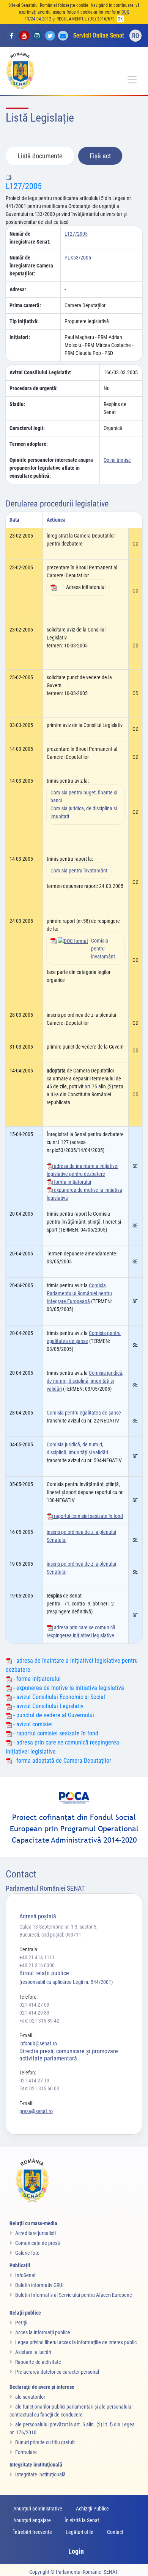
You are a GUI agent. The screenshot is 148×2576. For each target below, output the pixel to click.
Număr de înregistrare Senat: (30, 238)
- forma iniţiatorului (36, 1679)
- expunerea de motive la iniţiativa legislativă (68, 1688)
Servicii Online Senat (99, 35)
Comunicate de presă (38, 2243)
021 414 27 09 (34, 2005)
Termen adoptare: (29, 444)
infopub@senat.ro (38, 2043)
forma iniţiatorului (72, 1182)
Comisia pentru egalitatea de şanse (84, 1413)
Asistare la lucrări (33, 2352)
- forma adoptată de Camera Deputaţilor (61, 1761)
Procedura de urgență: (34, 388)
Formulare (26, 2452)
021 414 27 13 (34, 2080)
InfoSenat (25, 2275)
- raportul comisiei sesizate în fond (55, 1733)
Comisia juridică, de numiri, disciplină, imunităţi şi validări (85, 1381)
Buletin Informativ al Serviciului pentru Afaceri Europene (74, 2295)
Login (76, 2551)
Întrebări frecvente (33, 2532)
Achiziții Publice (92, 2509)
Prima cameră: (25, 305)
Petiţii (21, 2323)
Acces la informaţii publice (43, 2332)
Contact (115, 2532)
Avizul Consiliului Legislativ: (40, 372)
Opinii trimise (117, 460)
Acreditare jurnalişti (35, 2233)
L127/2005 (24, 186)
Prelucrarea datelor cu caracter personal (57, 2372)
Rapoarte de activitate (38, 2362)
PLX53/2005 (78, 258)
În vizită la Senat (82, 2520)
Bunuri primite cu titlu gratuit (45, 2442)
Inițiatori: (20, 337)
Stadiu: (17, 404)
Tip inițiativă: (24, 321)
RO (136, 36)
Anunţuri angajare (32, 2520)
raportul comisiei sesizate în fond (88, 1516)
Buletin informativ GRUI (39, 2285)
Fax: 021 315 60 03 (39, 2088)
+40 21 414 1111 (37, 1957)
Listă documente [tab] (40, 156)
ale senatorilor (30, 2397)
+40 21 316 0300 (37, 1965)
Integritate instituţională (40, 2474)
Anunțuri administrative (38, 2509)
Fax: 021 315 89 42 (39, 2021)
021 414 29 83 (34, 2013)
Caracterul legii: (27, 428)
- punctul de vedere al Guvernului (53, 1715)
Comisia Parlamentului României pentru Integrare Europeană (79, 1293)
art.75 (91, 1086)
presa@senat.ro (36, 2111)
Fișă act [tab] (100, 156)
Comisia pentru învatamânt (79, 871)
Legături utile (80, 2532)
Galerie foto (27, 2253)
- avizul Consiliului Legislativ (48, 1706)
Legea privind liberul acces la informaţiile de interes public (76, 2342)
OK (120, 19)
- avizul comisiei (32, 1724)
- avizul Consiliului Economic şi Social (58, 1697)
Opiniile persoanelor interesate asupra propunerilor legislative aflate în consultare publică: (51, 468)
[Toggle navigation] (132, 80)
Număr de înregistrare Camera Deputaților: (31, 266)
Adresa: (18, 289)
